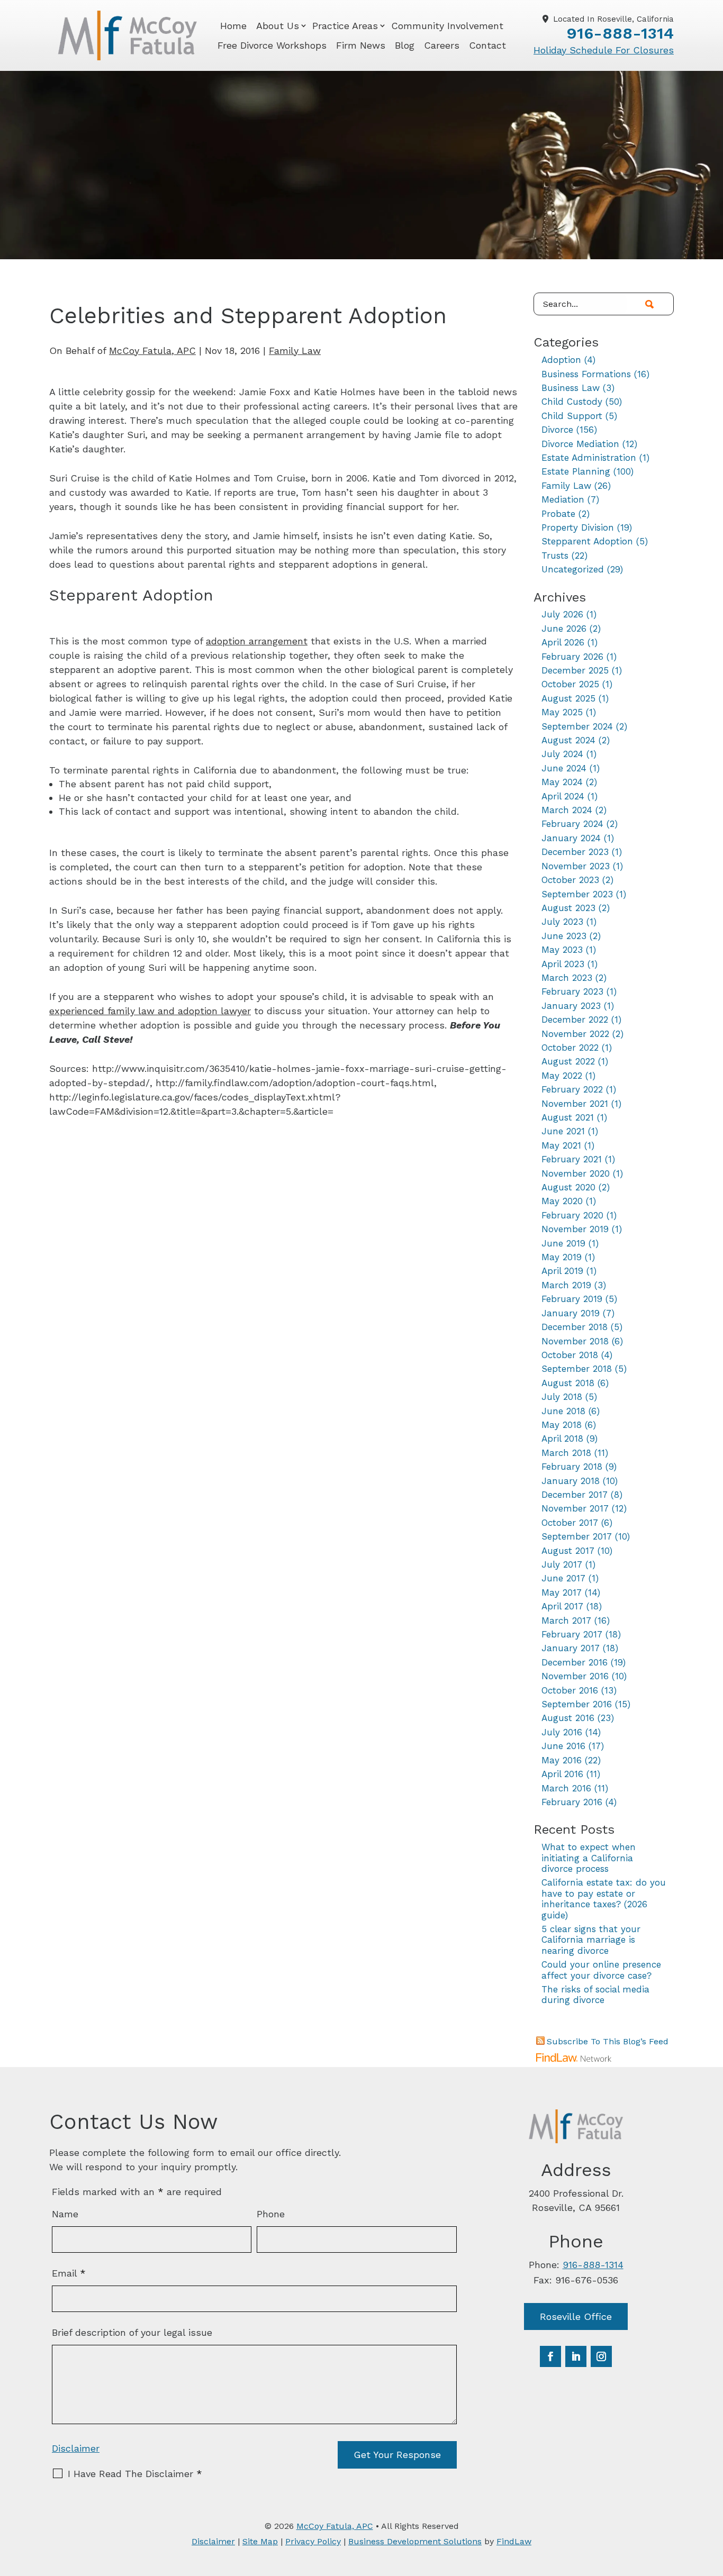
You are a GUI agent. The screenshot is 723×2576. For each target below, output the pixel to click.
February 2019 (572, 1299)
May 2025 (562, 712)
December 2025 (575, 670)
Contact (487, 45)
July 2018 (562, 1397)
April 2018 (562, 1439)
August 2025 (568, 698)
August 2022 (568, 1061)
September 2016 (577, 1704)
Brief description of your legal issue (132, 2332)
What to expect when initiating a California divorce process (589, 1858)
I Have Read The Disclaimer (135, 2474)
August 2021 (568, 1117)
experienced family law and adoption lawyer (150, 1011)
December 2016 (575, 1662)
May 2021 (561, 1145)
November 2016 (575, 1676)
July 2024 (562, 754)
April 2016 (562, 1774)
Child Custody (572, 402)
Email (69, 2273)
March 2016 (566, 1788)
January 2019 (571, 1313)
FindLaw (514, 2541)
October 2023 (570, 880)
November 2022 (575, 1034)
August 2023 (568, 908)
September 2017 (577, 1536)
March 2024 (567, 810)
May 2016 (562, 1760)
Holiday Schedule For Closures (604, 50)
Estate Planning (576, 471)
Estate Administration (589, 458)
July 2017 (562, 1564)
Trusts (555, 556)
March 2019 (566, 1285)
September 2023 (577, 894)
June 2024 (564, 768)
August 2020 (568, 1187)
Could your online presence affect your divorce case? (601, 1970)
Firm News (361, 45)
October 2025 (570, 684)
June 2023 (564, 936)
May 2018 (562, 1425)
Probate (558, 514)
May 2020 (562, 1201)
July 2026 (562, 614)
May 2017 (562, 1592)
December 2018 (575, 1327)
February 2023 (572, 991)
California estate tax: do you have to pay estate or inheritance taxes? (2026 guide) (604, 1899)
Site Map (260, 2541)
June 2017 (563, 1578)
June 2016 (563, 1746)
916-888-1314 (620, 33)
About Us (278, 26)
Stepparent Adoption (587, 541)
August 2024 (568, 740)
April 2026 (563, 642)
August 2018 (568, 1383)
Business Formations (586, 374)
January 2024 (571, 838)
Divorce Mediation (580, 444)
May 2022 (562, 1076)
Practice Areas (345, 26)
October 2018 (570, 1355)
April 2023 (563, 964)
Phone (271, 2214)
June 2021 (563, 1131)
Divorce (557, 430)
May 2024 (562, 782)
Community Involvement (447, 26)
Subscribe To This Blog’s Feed (608, 2041)
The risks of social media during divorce (595, 1995)
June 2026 (564, 629)
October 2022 (570, 1048)
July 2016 (562, 1732)
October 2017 (570, 1523)
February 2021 (572, 1159)
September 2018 (577, 1369)
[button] (712, 2499)
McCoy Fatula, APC (152, 351)
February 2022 (572, 1089)
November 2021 (575, 1104)
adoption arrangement (257, 641)
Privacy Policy (313, 2541)
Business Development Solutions (415, 2541)
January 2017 (571, 1648)
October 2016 (570, 1690)
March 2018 (566, 1453)
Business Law (571, 388)
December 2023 (575, 852)
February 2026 (572, 657)
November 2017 (575, 1508)
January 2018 (571, 1481)
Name (65, 2214)
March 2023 (567, 978)
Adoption (561, 360)
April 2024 (563, 796)
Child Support (572, 416)
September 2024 (577, 726)
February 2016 (572, 1802)
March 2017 (566, 1621)
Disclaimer (76, 2448)
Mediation (563, 499)
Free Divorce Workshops (272, 45)
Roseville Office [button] (576, 2316)
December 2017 (575, 1495)
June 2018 (563, 1411)
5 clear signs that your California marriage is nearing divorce (591, 1940)
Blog (405, 45)
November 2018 (575, 1341)
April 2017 (562, 1606)
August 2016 (568, 1718)
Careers (442, 45)
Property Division (578, 527)
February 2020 (572, 1215)
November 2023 (576, 866)
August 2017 (568, 1551)
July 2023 (562, 922)
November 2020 (576, 1173)
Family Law (295, 351)
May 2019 (562, 1257)
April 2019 (562, 1271)
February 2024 (572, 824)
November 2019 (575, 1229)
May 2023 (562, 950)
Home (233, 26)
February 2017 (572, 1634)
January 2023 (571, 1006)
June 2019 (563, 1243)
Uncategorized (573, 569)
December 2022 (575, 1020)
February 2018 (572, 1467)
